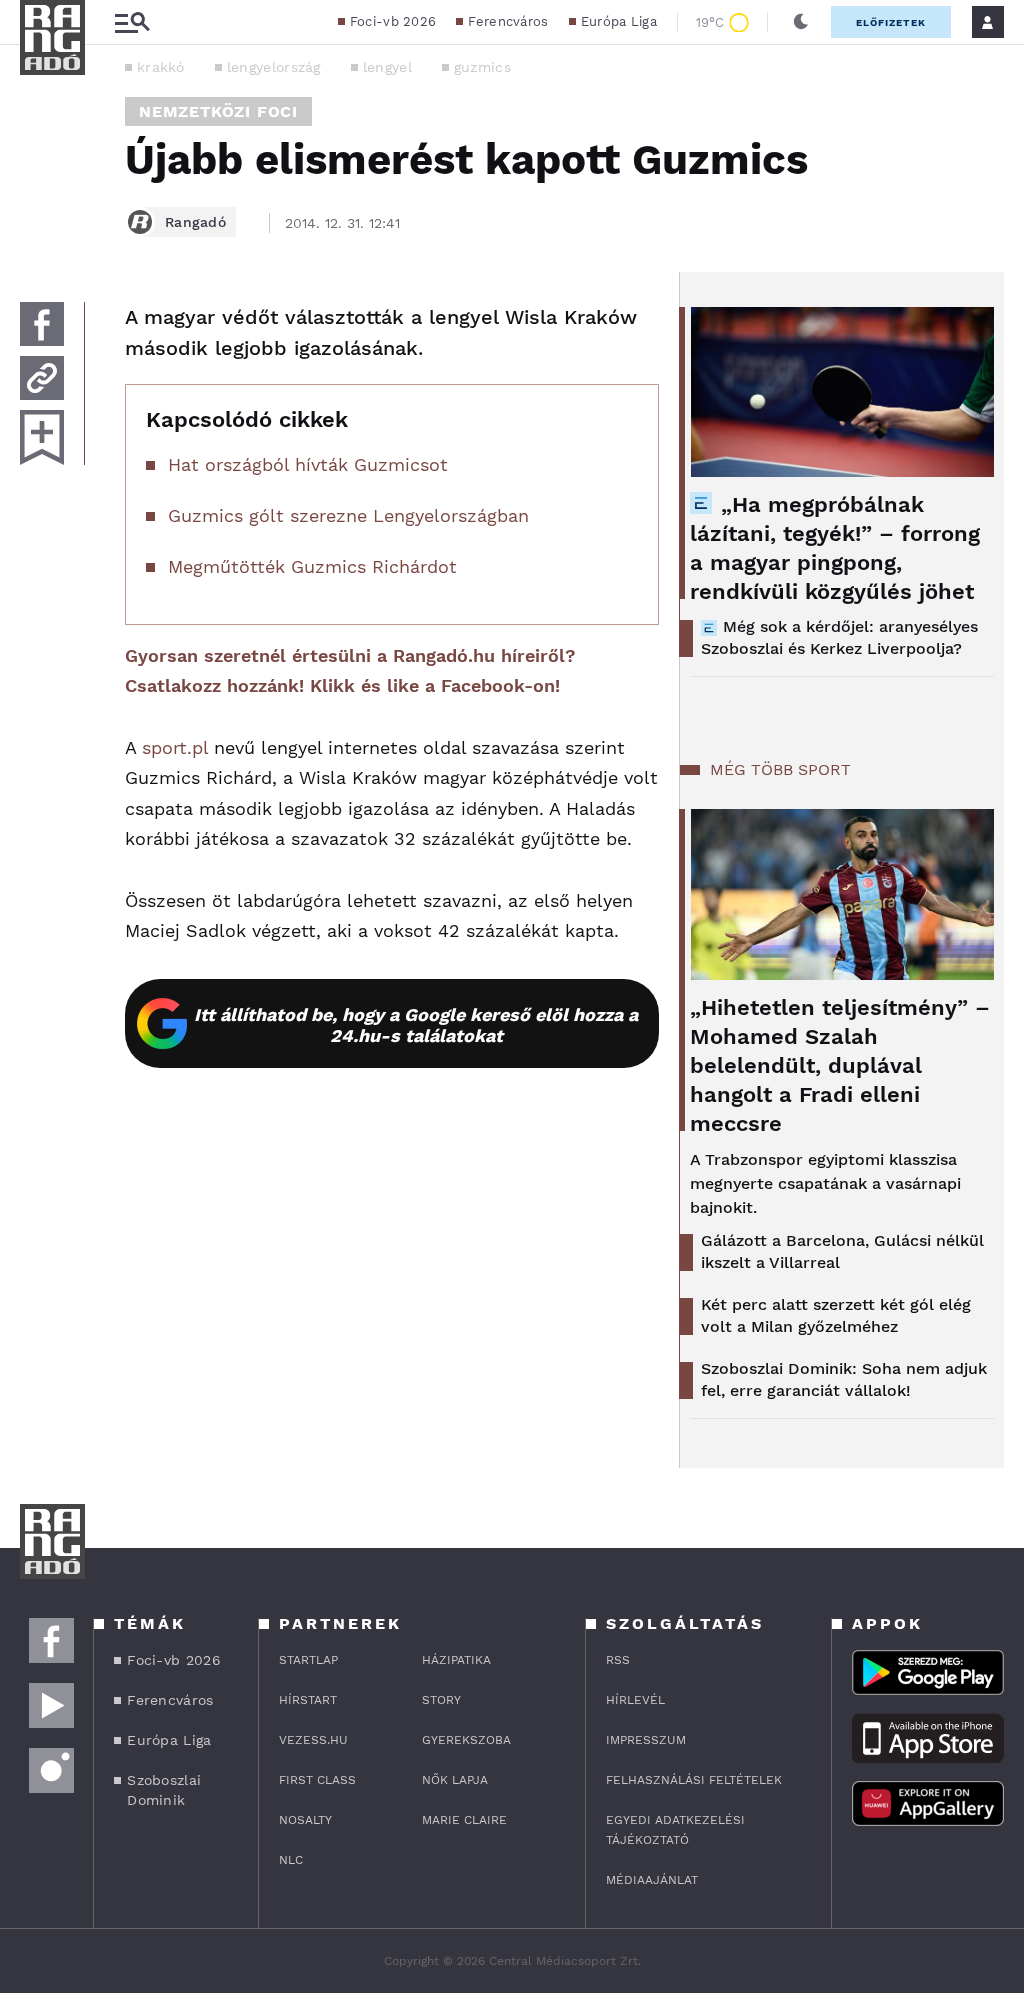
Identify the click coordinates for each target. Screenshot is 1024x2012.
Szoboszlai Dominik (164, 1790)
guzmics (482, 67)
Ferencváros (508, 21)
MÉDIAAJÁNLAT (652, 1880)
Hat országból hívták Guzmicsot (308, 464)
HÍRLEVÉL (635, 1700)
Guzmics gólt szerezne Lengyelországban (348, 515)
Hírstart (308, 1700)
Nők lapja (455, 1780)
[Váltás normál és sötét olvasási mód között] (801, 22)
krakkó (161, 67)
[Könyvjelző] (42, 437)
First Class (317, 1780)
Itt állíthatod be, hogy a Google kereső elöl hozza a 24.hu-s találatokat (416, 1025)
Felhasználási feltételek (694, 1780)
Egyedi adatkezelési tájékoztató (675, 1830)
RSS (618, 1660)
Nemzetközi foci (218, 111)
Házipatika (456, 1660)
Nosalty (305, 1820)
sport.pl (175, 747)
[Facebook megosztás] (42, 324)
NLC (291, 1860)
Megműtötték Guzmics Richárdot (312, 566)
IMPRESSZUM (646, 1740)
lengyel (387, 67)
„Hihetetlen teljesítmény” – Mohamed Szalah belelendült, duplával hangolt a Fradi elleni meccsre (840, 1065)
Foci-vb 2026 (393, 21)
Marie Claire (464, 1820)
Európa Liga (619, 21)
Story (441, 1700)
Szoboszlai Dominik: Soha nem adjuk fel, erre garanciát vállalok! (844, 1379)
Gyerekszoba (466, 1740)
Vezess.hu (313, 1740)
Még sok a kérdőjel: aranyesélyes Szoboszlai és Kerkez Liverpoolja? (839, 637)
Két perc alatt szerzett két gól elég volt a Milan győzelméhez (836, 1315)
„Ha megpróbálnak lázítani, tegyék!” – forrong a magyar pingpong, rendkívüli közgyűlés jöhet (835, 548)
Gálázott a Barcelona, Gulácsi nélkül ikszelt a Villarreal (842, 1251)
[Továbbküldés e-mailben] (42, 378)
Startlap (308, 1660)
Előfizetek (891, 22)
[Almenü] (132, 22)
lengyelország (274, 67)
